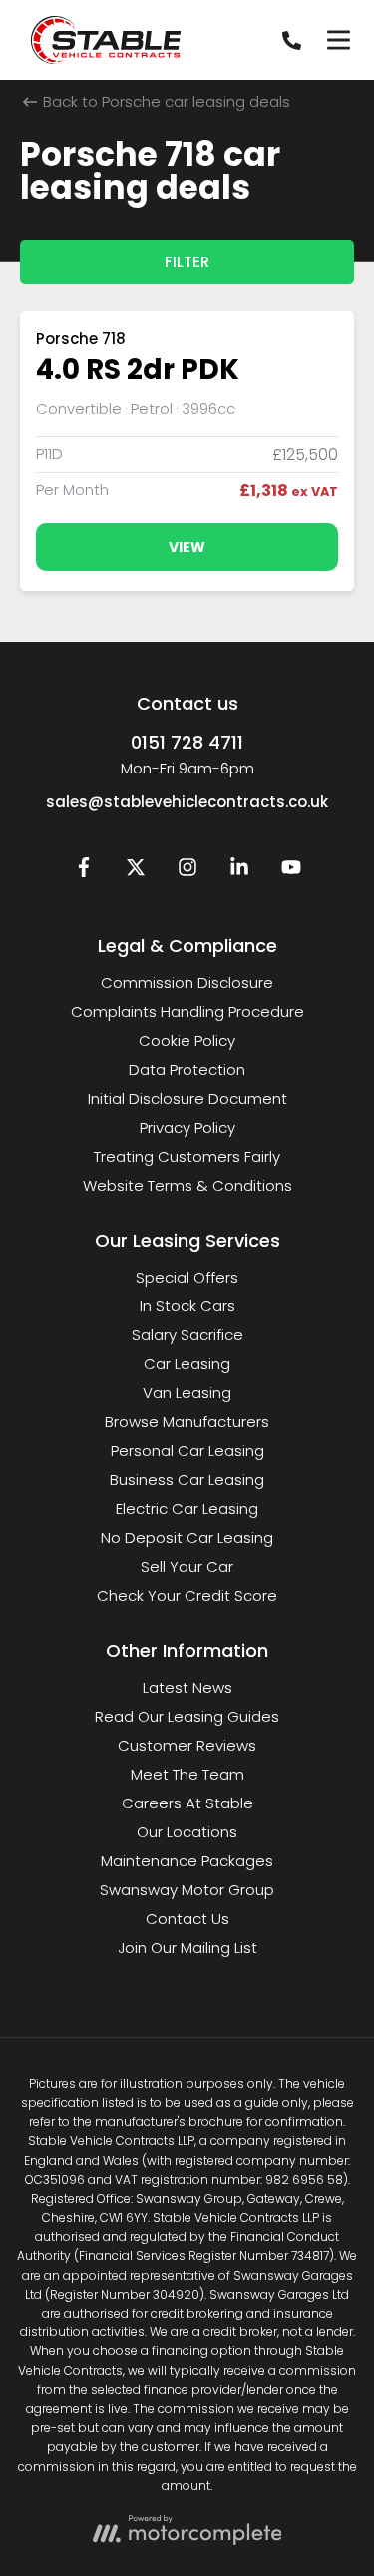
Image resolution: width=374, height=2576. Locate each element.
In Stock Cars (187, 1306)
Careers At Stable (187, 1803)
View (187, 547)
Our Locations (187, 1832)
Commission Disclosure (187, 983)
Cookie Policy (187, 1040)
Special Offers (187, 1277)
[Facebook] (84, 872)
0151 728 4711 (187, 742)
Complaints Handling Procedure (187, 1012)
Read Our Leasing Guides (187, 1716)
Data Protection (187, 1069)
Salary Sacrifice (187, 1335)
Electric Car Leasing (187, 1509)
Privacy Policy (187, 1127)
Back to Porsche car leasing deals (165, 101)
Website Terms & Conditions (187, 1185)
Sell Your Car (187, 1566)
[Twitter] (136, 872)
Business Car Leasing (187, 1480)
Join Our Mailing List (187, 1948)
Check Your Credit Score (187, 1595)
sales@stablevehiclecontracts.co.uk (187, 802)
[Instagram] (187, 872)
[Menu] (338, 40)
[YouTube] (291, 872)
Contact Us (187, 1919)
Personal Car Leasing (187, 1451)
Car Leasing (187, 1364)
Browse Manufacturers (187, 1422)
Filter (187, 262)
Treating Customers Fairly (187, 1156)
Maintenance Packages (187, 1861)
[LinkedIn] (239, 872)
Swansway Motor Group (187, 1890)
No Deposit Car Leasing (187, 1538)
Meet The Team (187, 1774)
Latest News (187, 1687)
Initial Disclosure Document (187, 1098)
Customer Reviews (187, 1745)
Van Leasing (187, 1393)
